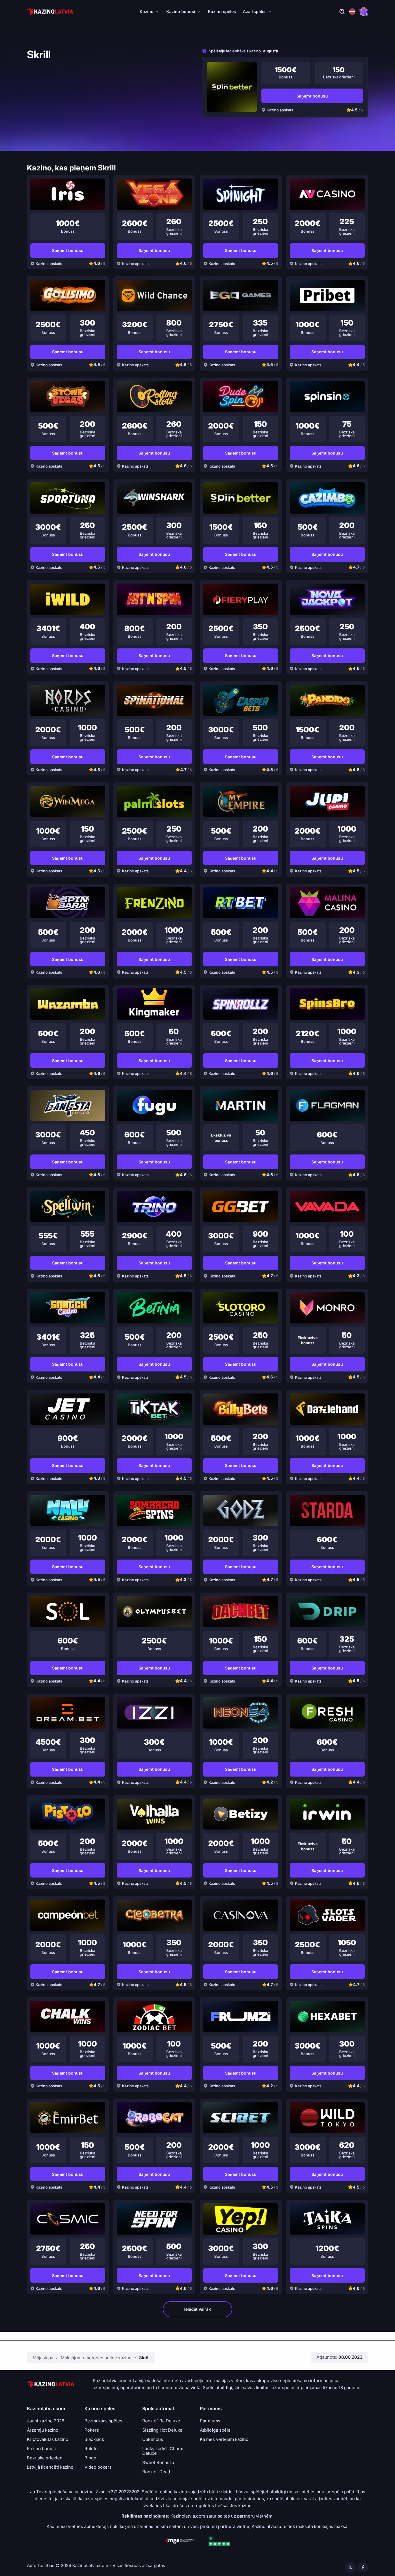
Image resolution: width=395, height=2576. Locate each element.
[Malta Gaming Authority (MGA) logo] (179, 2541)
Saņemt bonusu (312, 96)
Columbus (153, 2439)
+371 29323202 (124, 2492)
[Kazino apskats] (232, 87)
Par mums (210, 2421)
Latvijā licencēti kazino (50, 2467)
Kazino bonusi (181, 11)
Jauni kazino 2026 (46, 2421)
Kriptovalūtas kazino (48, 2439)
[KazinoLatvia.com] (50, 12)
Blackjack (94, 2439)
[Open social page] (350, 2567)
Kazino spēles (222, 11)
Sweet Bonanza (158, 2463)
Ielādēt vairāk (197, 2309)
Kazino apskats (280, 110)
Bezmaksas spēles (103, 2421)
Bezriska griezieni (45, 2458)
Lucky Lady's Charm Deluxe (163, 2451)
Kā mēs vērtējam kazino (224, 2439)
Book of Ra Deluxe (161, 2421)
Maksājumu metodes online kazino (96, 2358)
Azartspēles (255, 11)
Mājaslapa (43, 2358)
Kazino (147, 11)
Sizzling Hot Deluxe (162, 2430)
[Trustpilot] (219, 2541)
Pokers (92, 2430)
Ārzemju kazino (43, 2430)
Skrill (144, 2358)
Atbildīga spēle (215, 2430)
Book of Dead (156, 2472)
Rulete (91, 2449)
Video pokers (98, 2467)
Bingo (90, 2458)
